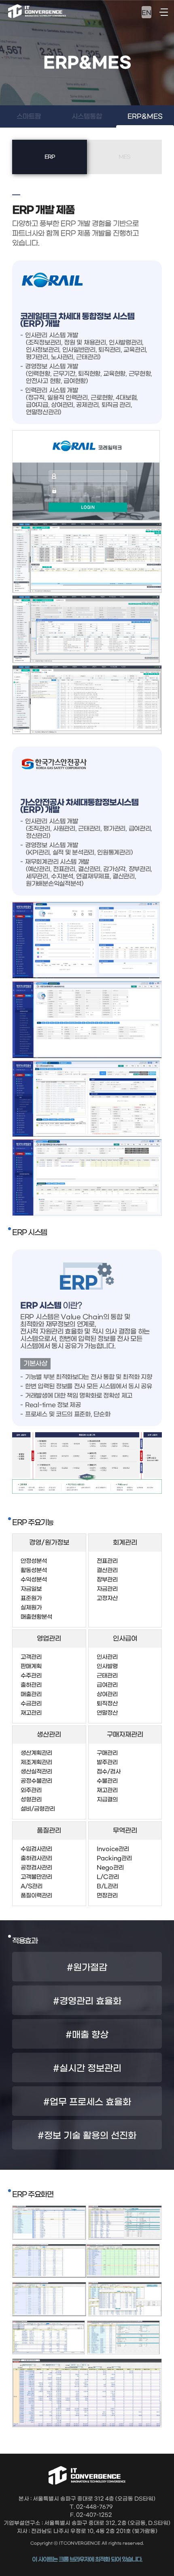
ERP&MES (145, 116)
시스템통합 (87, 116)
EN (146, 13)
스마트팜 (29, 116)
